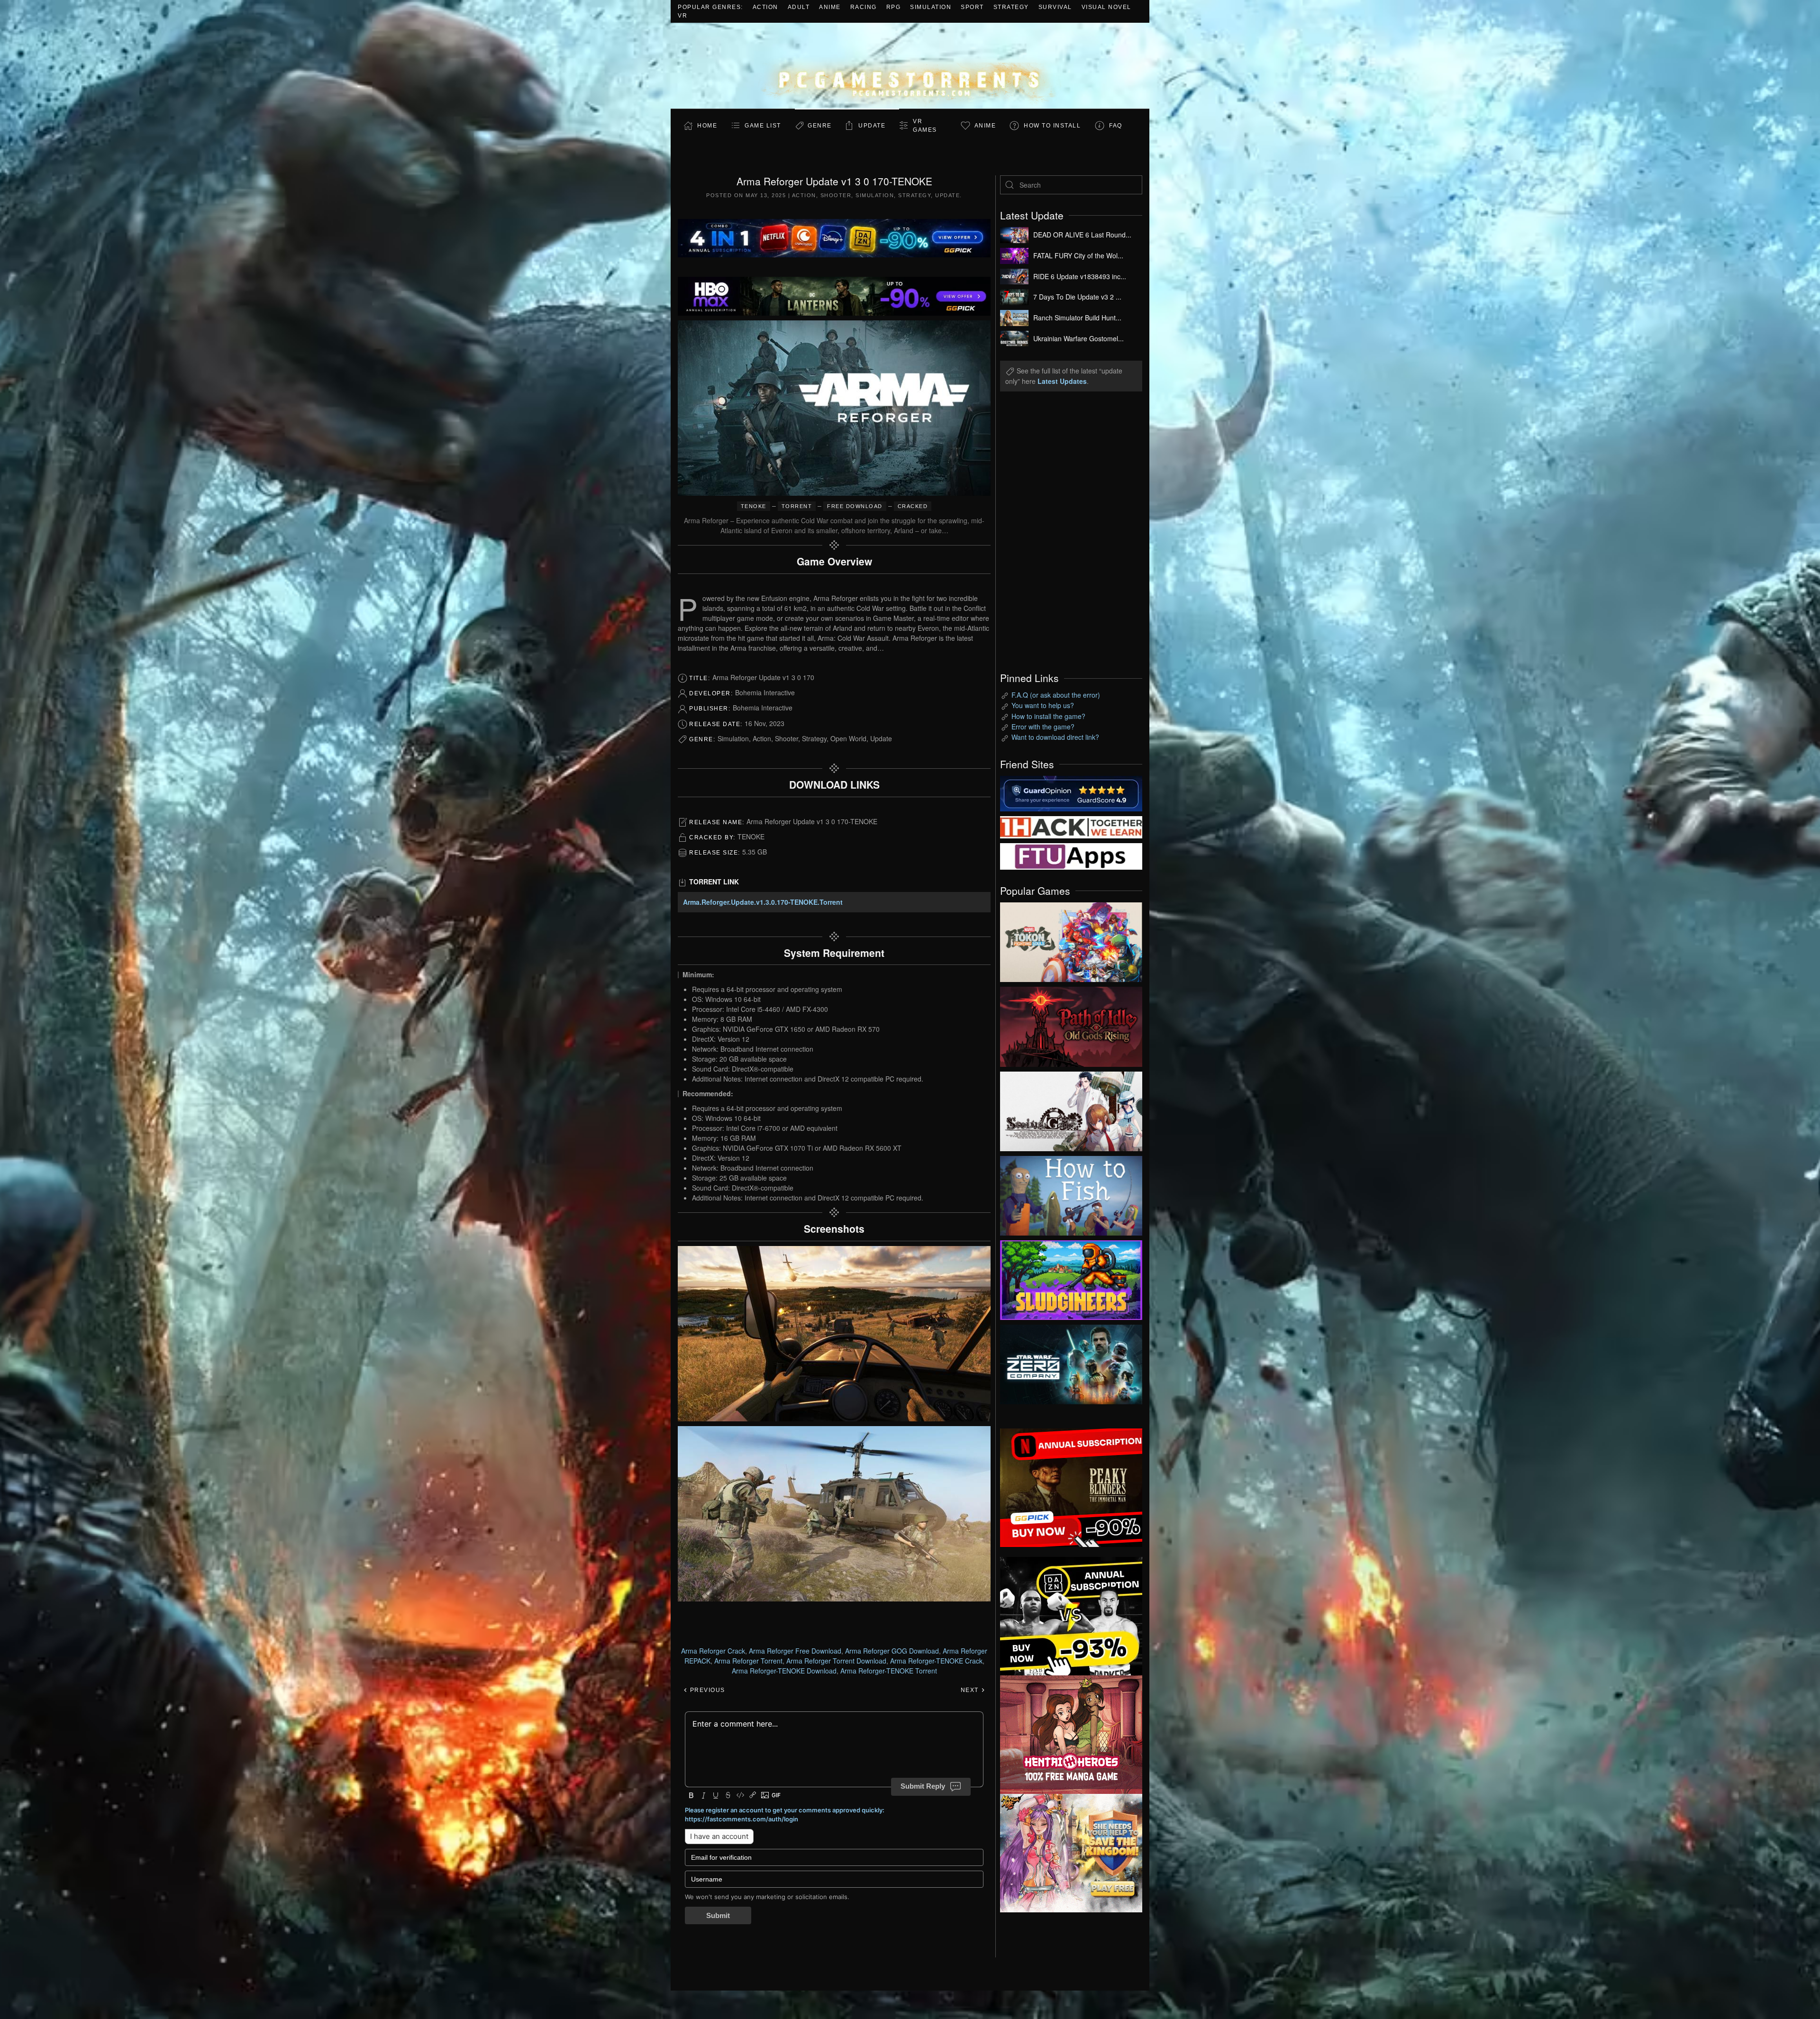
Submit (718, 1915)
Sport (972, 7)
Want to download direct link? (1055, 737)
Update (872, 126)
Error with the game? (1043, 727)
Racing (864, 7)
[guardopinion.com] (1071, 792)
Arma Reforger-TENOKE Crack (936, 1661)
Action (765, 7)
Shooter (836, 195)
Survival (1055, 7)
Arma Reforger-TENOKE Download (784, 1671)
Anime (830, 7)
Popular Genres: (710, 7)
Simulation (931, 7)
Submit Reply (923, 1786)
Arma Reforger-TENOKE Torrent (889, 1671)
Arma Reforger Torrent (748, 1661)
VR (682, 16)
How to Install (1052, 126)
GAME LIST (763, 126)
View (1071, 940)
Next (971, 1690)
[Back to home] (910, 66)
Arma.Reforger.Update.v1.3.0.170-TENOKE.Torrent (763, 902)
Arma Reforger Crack (713, 1651)
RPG (894, 7)
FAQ (1116, 126)
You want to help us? (1043, 705)
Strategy (1011, 7)
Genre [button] (820, 126)
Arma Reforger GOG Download (892, 1651)
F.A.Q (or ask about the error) (1056, 695)
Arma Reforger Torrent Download (836, 1661)
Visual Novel (1106, 7)
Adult (799, 7)
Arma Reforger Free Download (795, 1651)
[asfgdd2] (1071, 1734)
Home (707, 126)
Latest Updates (1062, 381)
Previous (706, 1690)
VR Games (925, 126)
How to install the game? (1048, 716)
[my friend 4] (1071, 855)
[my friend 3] (1071, 826)
